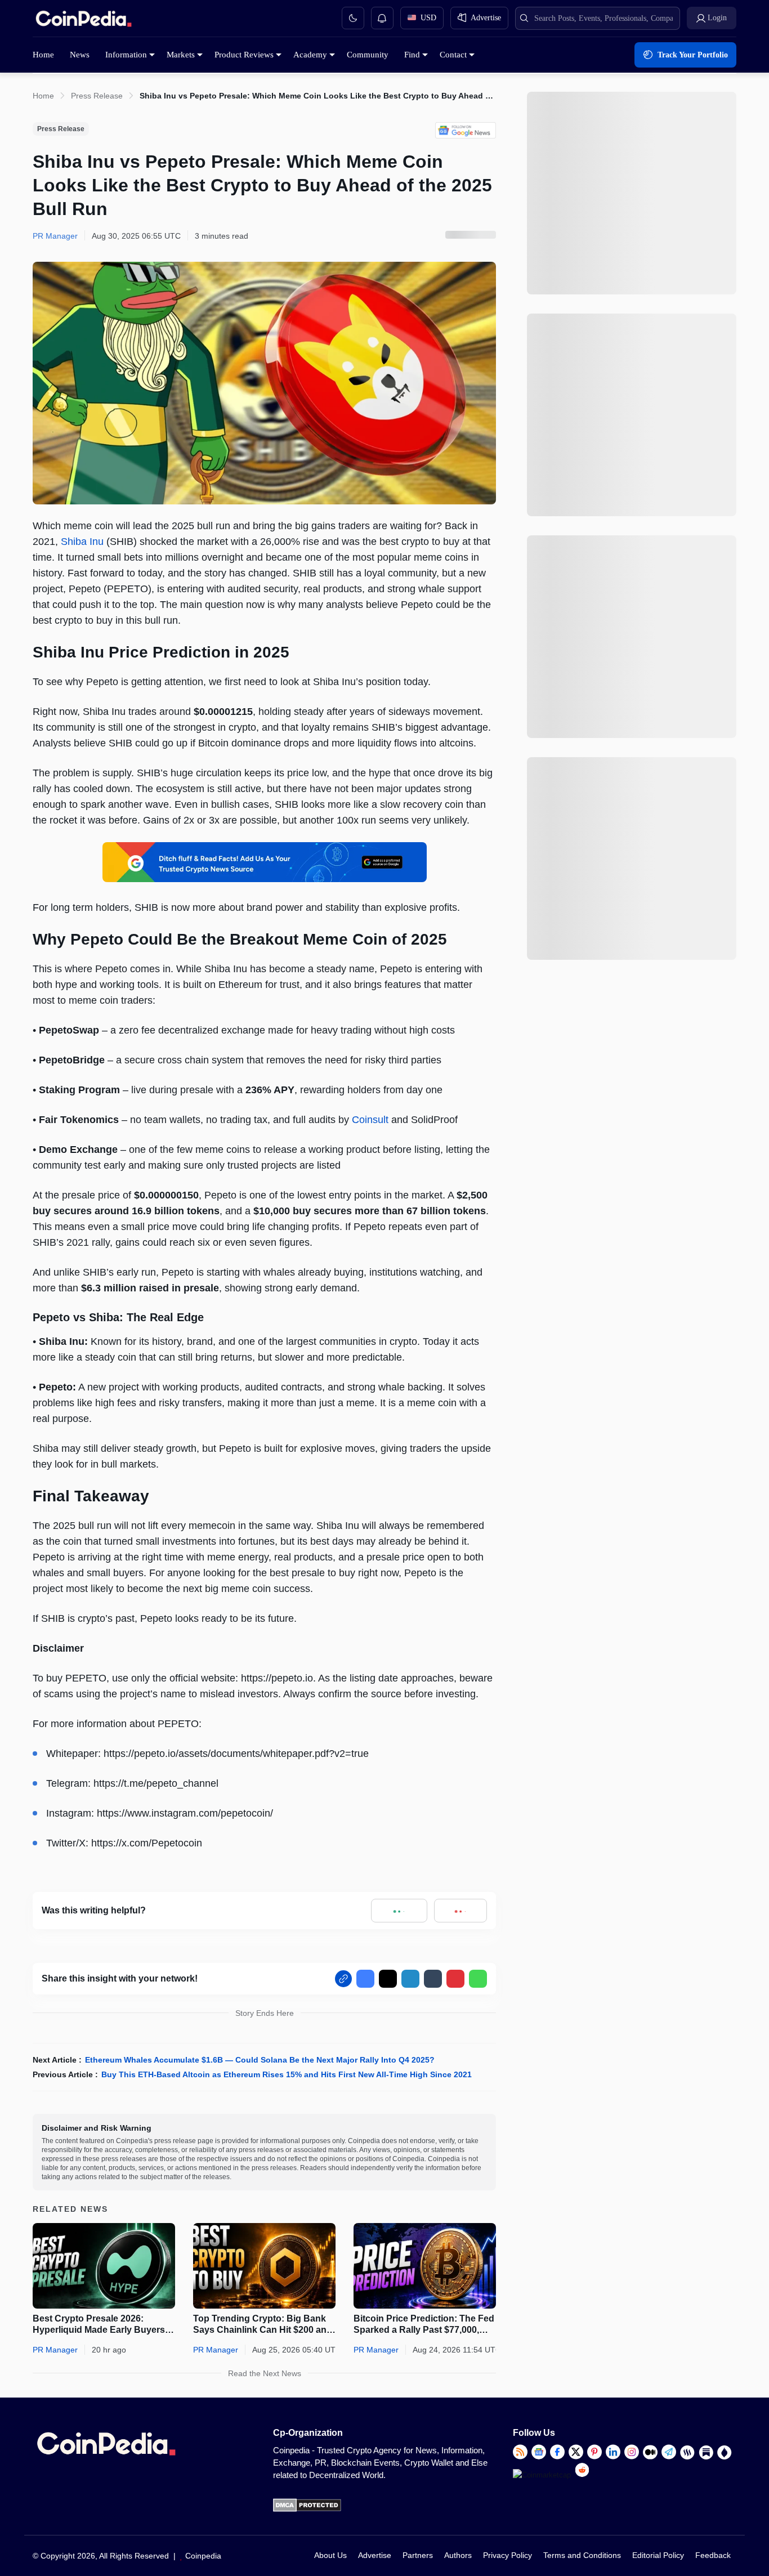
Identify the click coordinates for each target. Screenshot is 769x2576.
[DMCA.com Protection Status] (307, 2509)
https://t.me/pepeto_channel (156, 1783)
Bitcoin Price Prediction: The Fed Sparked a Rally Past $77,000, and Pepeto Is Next (424, 2325)
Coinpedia (203, 2556)
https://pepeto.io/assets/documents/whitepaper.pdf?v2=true (236, 1754)
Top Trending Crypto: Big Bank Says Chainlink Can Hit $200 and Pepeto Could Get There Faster (263, 2325)
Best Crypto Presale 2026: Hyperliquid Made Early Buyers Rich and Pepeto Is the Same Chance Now (99, 2325)
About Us (330, 2555)
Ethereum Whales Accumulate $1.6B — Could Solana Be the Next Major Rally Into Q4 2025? (260, 2060)
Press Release (97, 96)
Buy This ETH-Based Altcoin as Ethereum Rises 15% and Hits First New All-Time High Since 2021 (287, 2074)
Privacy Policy (508, 2555)
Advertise (375, 2555)
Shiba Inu (82, 542)
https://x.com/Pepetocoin (147, 1843)
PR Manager (55, 2350)
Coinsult (370, 1120)
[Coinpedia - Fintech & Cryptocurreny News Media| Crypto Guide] (83, 21)
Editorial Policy (658, 2555)
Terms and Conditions (582, 2555)
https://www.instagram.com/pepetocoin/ (185, 1813)
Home (43, 96)
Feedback (713, 2555)
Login (717, 18)
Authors (458, 2555)
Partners (418, 2555)
